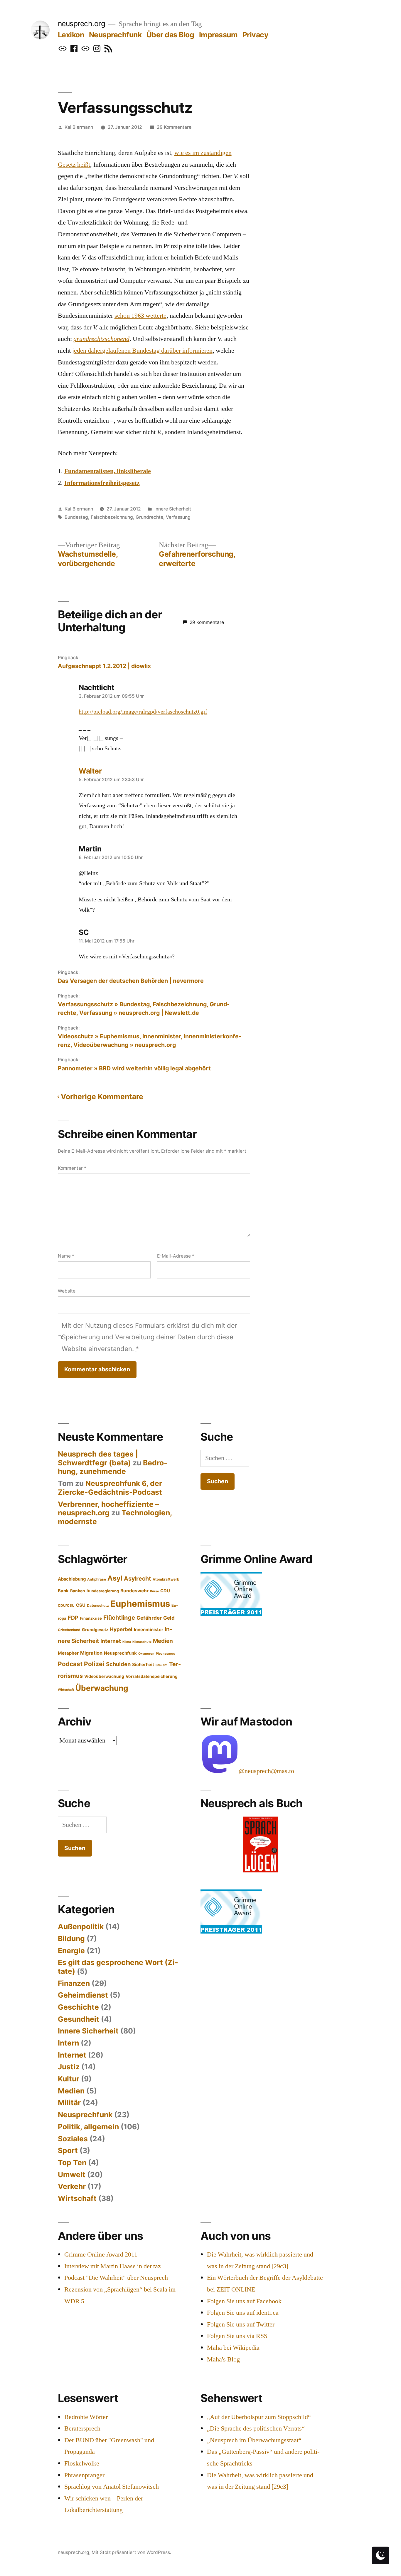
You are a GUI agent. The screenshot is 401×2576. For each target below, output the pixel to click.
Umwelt (72, 2175)
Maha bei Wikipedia (233, 2348)
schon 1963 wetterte (140, 316)
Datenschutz (98, 1606)
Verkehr (72, 2186)
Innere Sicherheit (173, 509)
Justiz (69, 2067)
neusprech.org (82, 24)
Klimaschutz (142, 1642)
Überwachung (102, 1688)
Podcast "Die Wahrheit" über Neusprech (116, 2278)
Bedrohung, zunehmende (113, 1467)
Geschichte (78, 2007)
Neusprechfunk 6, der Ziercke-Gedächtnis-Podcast (110, 1488)
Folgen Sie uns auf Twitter (241, 2324)
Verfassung (178, 517)
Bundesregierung (103, 1591)
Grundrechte (149, 517)
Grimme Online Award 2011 (101, 2254)
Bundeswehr (134, 1591)
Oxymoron (146, 1654)
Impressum (218, 35)
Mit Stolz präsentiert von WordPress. (131, 2552)
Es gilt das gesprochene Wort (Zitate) (118, 1967)
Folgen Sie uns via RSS (237, 2336)
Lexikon (71, 35)
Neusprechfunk (115, 35)
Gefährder (149, 1618)
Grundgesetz (95, 1630)
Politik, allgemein (88, 2127)
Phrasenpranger (84, 2475)
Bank (63, 1591)
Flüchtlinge (119, 1618)
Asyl (115, 1578)
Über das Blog (170, 35)
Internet (111, 1641)
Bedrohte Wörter (86, 2417)
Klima (127, 1642)
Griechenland (69, 1630)
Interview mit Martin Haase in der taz (113, 2266)
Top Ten (72, 2162)
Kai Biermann (79, 127)
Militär (69, 2103)
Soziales (73, 2139)
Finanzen (74, 1983)
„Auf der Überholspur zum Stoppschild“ (259, 2417)
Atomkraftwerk (166, 1579)
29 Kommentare (174, 127)
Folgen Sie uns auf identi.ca (243, 2313)
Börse (154, 1591)
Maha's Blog (223, 2359)
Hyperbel (121, 1629)
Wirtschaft (66, 1690)
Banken (78, 1591)
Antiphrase (97, 1579)
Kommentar (72, 1168)
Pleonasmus (165, 1654)
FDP (73, 1618)
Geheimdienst (83, 1995)
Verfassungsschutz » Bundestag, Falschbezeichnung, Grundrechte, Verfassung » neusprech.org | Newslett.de (144, 1009)
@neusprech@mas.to (266, 1771)
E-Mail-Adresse (176, 1256)
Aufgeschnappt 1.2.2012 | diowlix (104, 666)
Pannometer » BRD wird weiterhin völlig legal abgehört (134, 1068)
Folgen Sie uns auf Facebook (244, 2301)
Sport (68, 2150)
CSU (81, 1605)
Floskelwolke (82, 2463)
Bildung (71, 1939)
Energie (71, 1951)
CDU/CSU (66, 1606)
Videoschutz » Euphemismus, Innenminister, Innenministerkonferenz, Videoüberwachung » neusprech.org (150, 1041)
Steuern (162, 1665)
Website (67, 1291)
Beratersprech (82, 2428)
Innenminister (149, 1630)
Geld (169, 1618)
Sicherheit (143, 1665)
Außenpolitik (81, 1926)
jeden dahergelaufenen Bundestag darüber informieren (142, 351)
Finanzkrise (91, 1618)
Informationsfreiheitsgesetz (102, 483)
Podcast (70, 1664)
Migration (91, 1653)
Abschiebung (72, 1579)
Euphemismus (140, 1604)
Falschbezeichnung (112, 517)
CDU (165, 1591)
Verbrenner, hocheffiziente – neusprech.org (108, 1509)
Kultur (69, 2079)
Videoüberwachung (104, 1676)
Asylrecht (138, 1579)
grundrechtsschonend (101, 339)
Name (66, 1256)
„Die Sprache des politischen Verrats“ (256, 2428)
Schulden (118, 1664)
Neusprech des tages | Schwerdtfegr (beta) (98, 1458)
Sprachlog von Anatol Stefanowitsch (112, 2487)
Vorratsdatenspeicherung (152, 1676)
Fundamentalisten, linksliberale (108, 471)
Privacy (256, 35)
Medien (163, 1641)
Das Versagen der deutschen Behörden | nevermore (131, 981)
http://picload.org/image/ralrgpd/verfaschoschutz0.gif (143, 712)
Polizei (94, 1664)
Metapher (68, 1653)
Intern (68, 2043)
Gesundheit (79, 2019)
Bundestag (76, 517)
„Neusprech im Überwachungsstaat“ (254, 2440)
